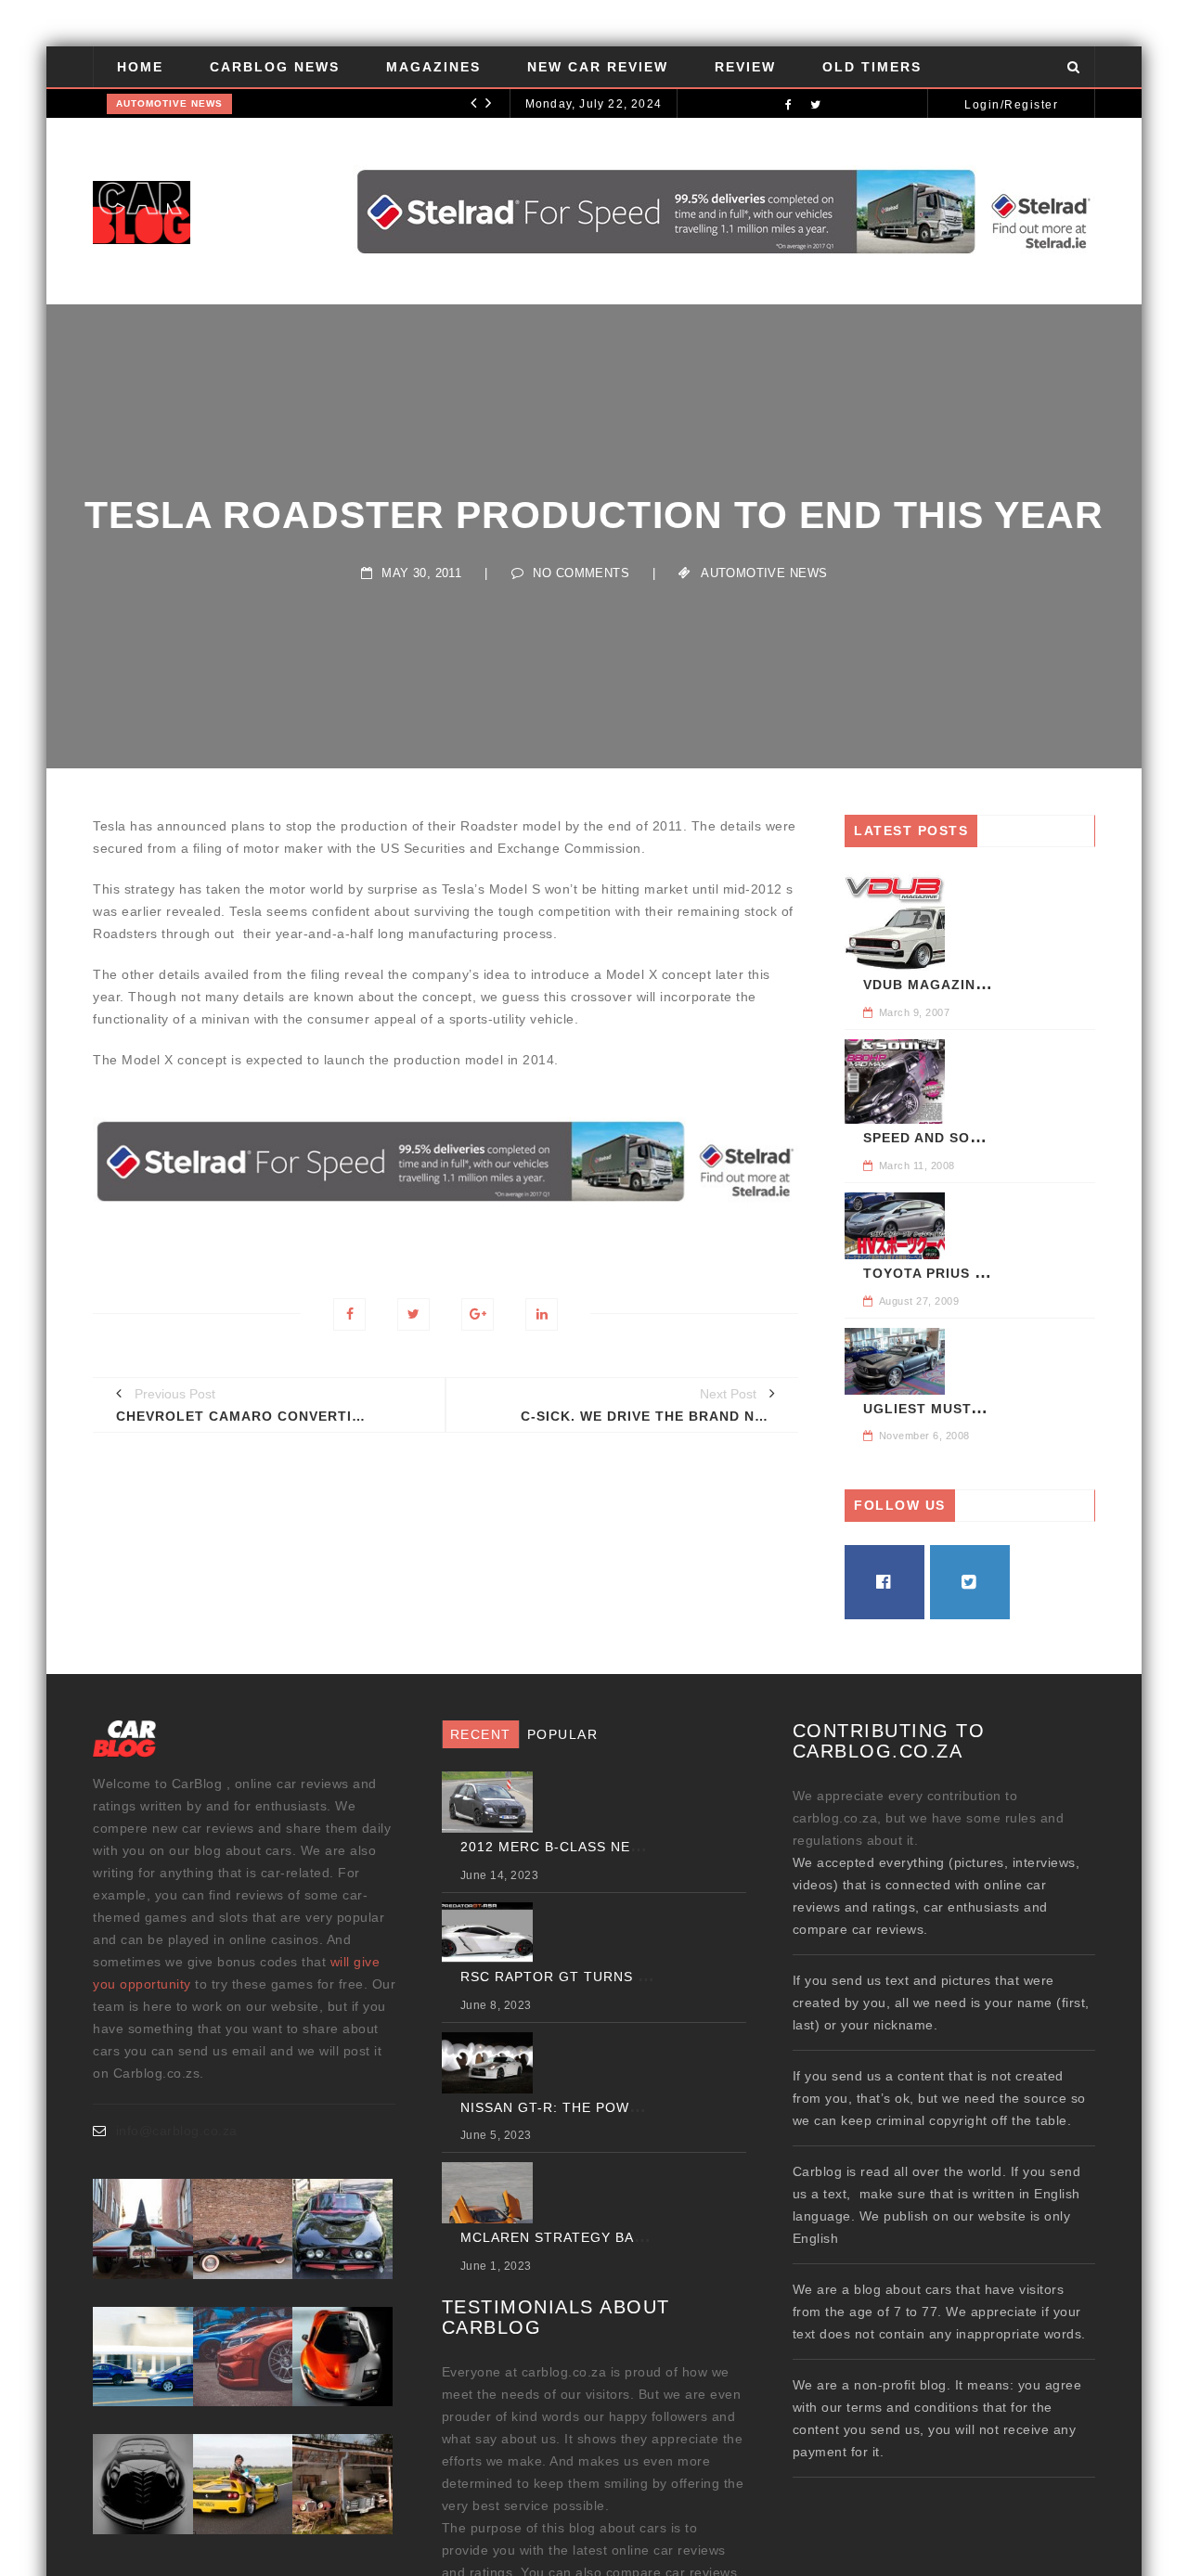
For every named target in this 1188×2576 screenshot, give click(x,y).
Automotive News (169, 103)
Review (745, 67)
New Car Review (598, 67)
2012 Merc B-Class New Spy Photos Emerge (633, 1847)
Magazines (433, 67)
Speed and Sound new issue (974, 1138)
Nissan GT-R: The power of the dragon (617, 2107)
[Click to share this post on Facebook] (349, 1314)
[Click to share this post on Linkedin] (542, 1314)
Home (140, 67)
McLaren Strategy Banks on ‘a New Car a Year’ (648, 2237)
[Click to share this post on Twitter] (413, 1314)
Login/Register (1011, 105)
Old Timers (872, 67)
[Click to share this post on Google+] (478, 1314)
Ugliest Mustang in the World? (993, 1409)
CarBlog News (275, 67)
